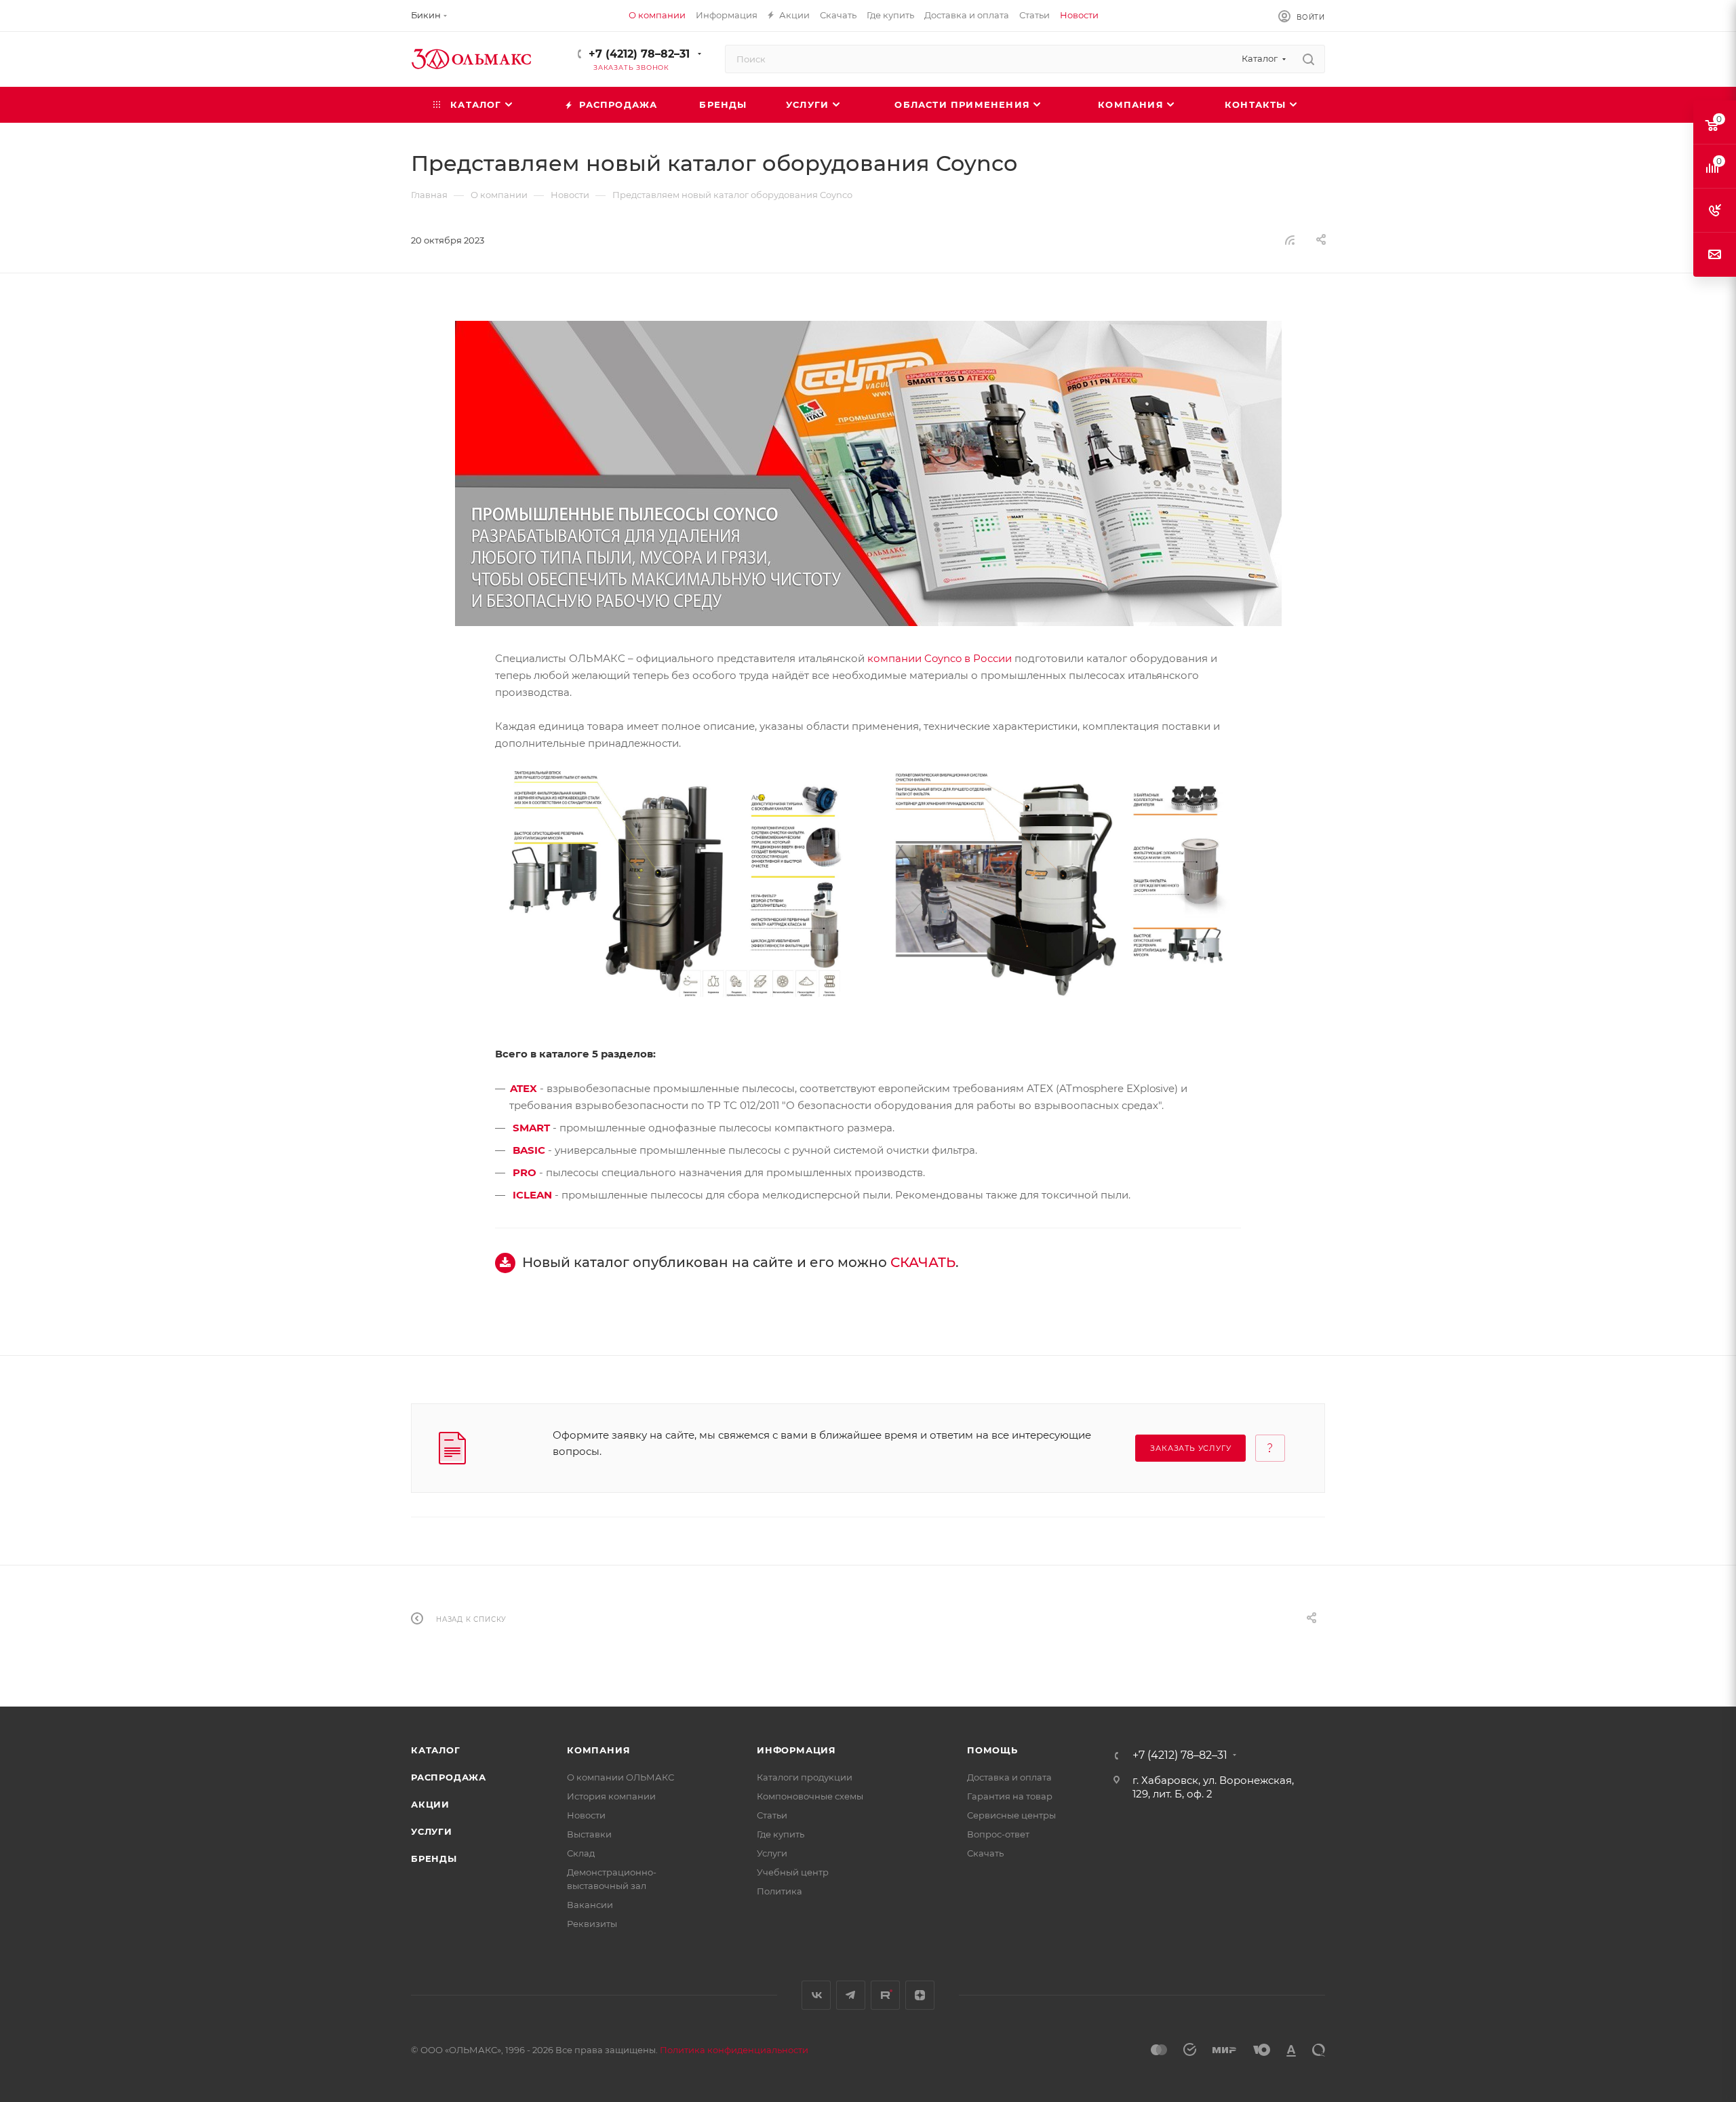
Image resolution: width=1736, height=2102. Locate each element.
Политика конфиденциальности (734, 2050)
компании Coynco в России (940, 658)
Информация (796, 1750)
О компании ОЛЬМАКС (620, 1777)
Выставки (589, 1834)
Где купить (781, 1834)
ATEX (524, 1088)
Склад (581, 1853)
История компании (611, 1796)
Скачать (985, 1853)
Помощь (992, 1750)
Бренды (434, 1858)
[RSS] (1290, 240)
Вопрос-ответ (998, 1834)
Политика (780, 1891)
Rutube (885, 1995)
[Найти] (1308, 59)
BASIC (529, 1150)
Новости (586, 1815)
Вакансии (590, 1905)
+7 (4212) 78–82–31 (639, 54)
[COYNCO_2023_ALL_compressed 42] (1060, 883)
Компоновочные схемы (810, 1796)
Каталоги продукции (805, 1777)
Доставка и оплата (1009, 1777)
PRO (525, 1172)
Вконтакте (816, 1995)
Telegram (851, 1995)
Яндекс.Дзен (920, 1995)
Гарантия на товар (1010, 1796)
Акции (430, 1804)
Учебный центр (793, 1872)
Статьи (772, 1815)
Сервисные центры (1011, 1815)
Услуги (432, 1831)
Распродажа (449, 1777)
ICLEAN (532, 1195)
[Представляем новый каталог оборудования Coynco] (868, 473)
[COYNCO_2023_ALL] (676, 883)
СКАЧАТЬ (923, 1262)
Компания (598, 1750)
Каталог (436, 1750)
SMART (531, 1128)
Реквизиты (592, 1924)
